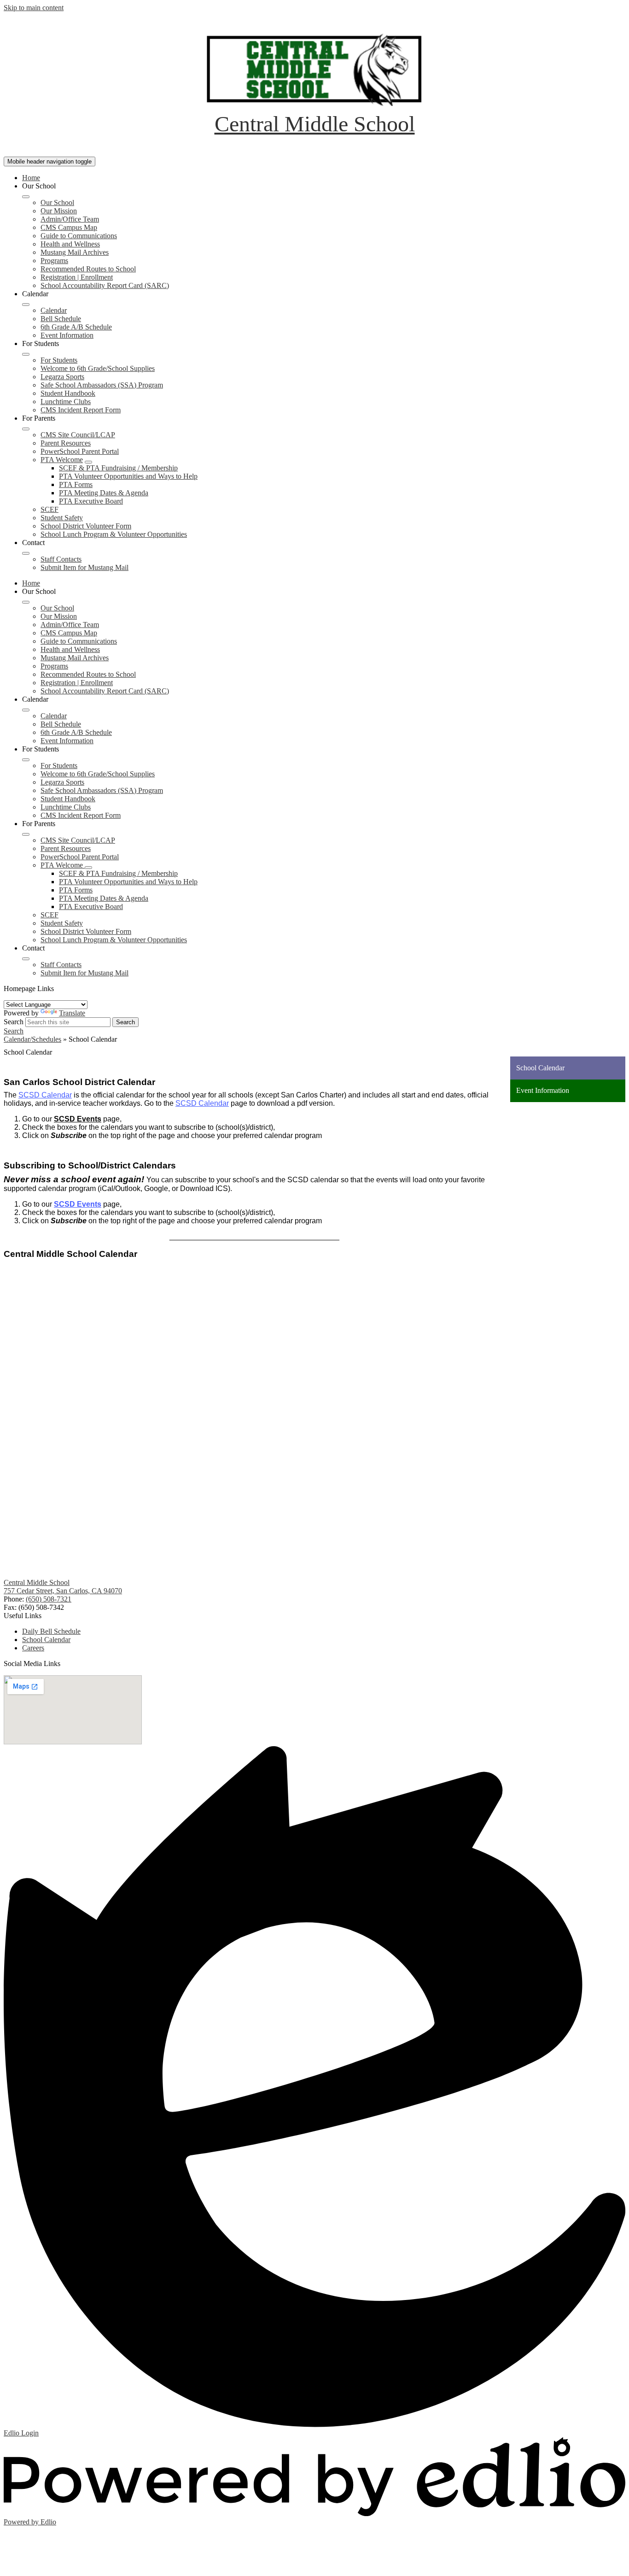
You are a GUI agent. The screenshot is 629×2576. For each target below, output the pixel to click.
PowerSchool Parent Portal (80, 451)
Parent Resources (66, 443)
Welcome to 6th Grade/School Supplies (98, 368)
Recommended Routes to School (88, 269)
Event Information (67, 335)
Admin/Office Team (70, 219)
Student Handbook (68, 393)
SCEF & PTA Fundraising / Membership (118, 468)
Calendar (54, 310)
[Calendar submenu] (26, 305)
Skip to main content (34, 8)
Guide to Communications (79, 236)
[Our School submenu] (26, 197)
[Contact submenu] (26, 553)
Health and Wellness (70, 244)
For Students (59, 360)
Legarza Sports (62, 377)
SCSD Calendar (45, 1095)
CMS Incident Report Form (81, 410)
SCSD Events (78, 1119)
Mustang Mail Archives (75, 252)
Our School (57, 202)
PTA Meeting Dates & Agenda (104, 493)
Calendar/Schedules (32, 1039)
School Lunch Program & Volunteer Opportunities (114, 534)
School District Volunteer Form (86, 526)
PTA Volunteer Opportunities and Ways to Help (128, 476)
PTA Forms (76, 484)
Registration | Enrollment (77, 277)
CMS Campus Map (69, 227)
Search (14, 1022)
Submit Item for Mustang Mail (84, 567)
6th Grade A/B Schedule (76, 327)
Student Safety (62, 518)
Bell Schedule (61, 319)
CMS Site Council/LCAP (78, 435)
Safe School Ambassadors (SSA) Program (102, 385)
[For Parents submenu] (26, 429)
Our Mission (59, 211)
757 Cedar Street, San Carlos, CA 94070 (63, 1591)
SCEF (50, 509)
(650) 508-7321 (49, 1599)
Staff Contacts (61, 559)
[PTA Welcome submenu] (88, 462)
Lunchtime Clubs (66, 402)
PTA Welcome (62, 460)
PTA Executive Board (91, 501)
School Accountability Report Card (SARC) (105, 285)
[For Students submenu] (26, 354)
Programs (54, 261)
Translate (72, 1013)
